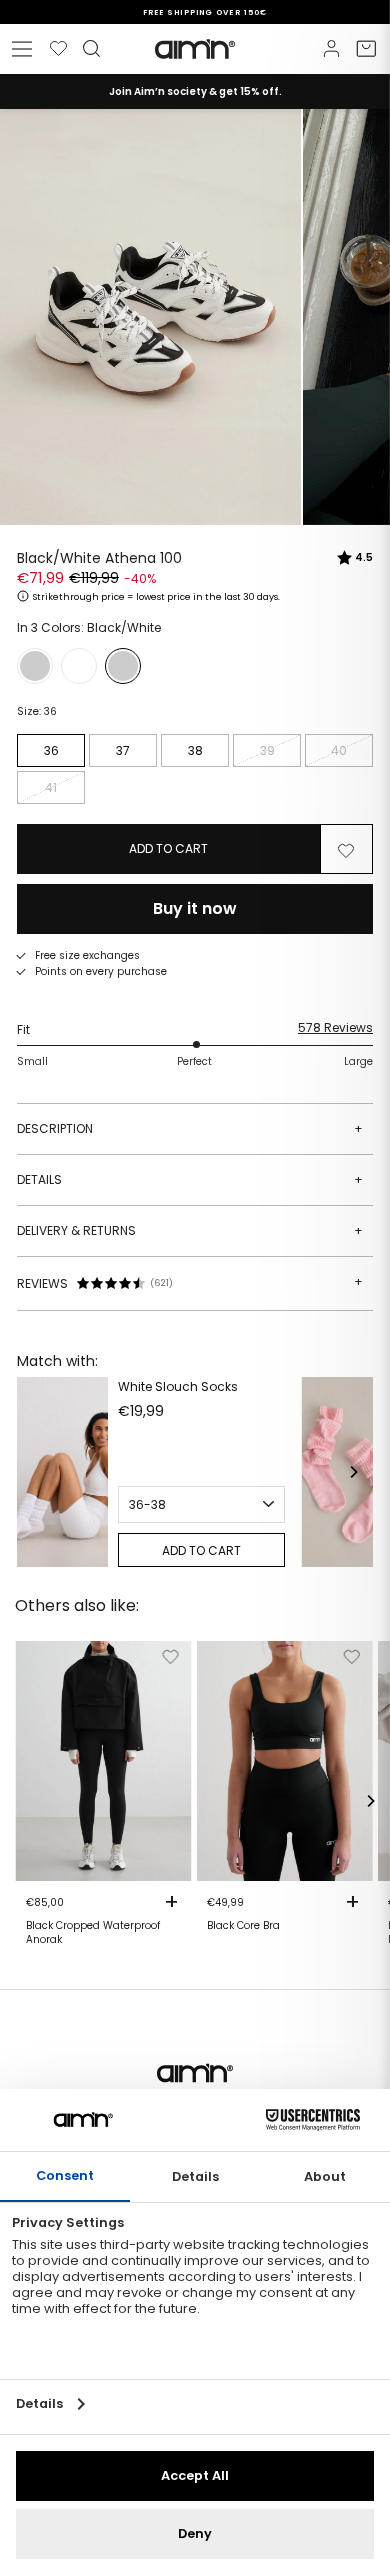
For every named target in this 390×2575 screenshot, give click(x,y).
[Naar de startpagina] (195, 49)
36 (51, 750)
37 (123, 750)
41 (51, 787)
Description (190, 1128)
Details (190, 1179)
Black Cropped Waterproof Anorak (93, 1933)
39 (267, 750)
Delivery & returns (190, 1230)
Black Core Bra (243, 1926)
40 (339, 750)
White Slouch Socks (178, 1386)
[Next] (353, 1472)
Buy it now (195, 908)
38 (195, 750)
